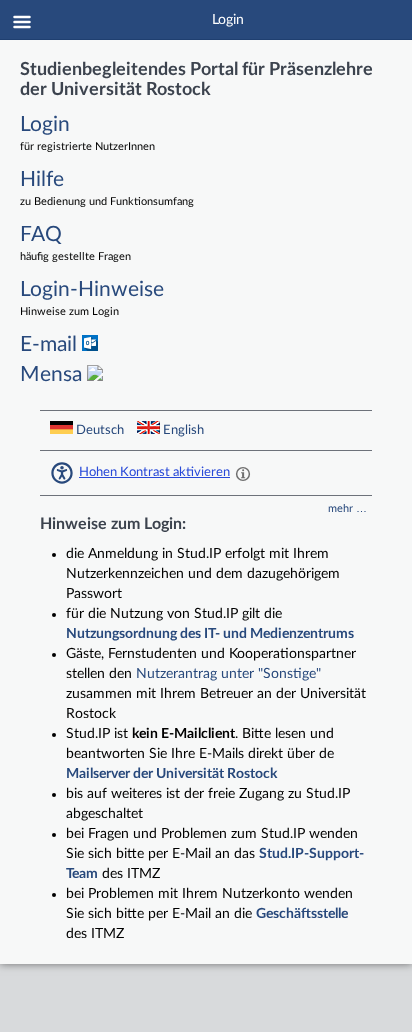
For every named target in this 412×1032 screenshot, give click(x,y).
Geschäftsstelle (302, 914)
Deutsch (100, 430)
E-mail (51, 344)
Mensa (53, 374)
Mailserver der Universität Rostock (171, 774)
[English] (148, 427)
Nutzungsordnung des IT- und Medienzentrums (210, 634)
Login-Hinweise (92, 298)
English (182, 430)
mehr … (347, 508)
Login (228, 20)
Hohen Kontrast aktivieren (154, 472)
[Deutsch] (61, 427)
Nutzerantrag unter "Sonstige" (228, 674)
